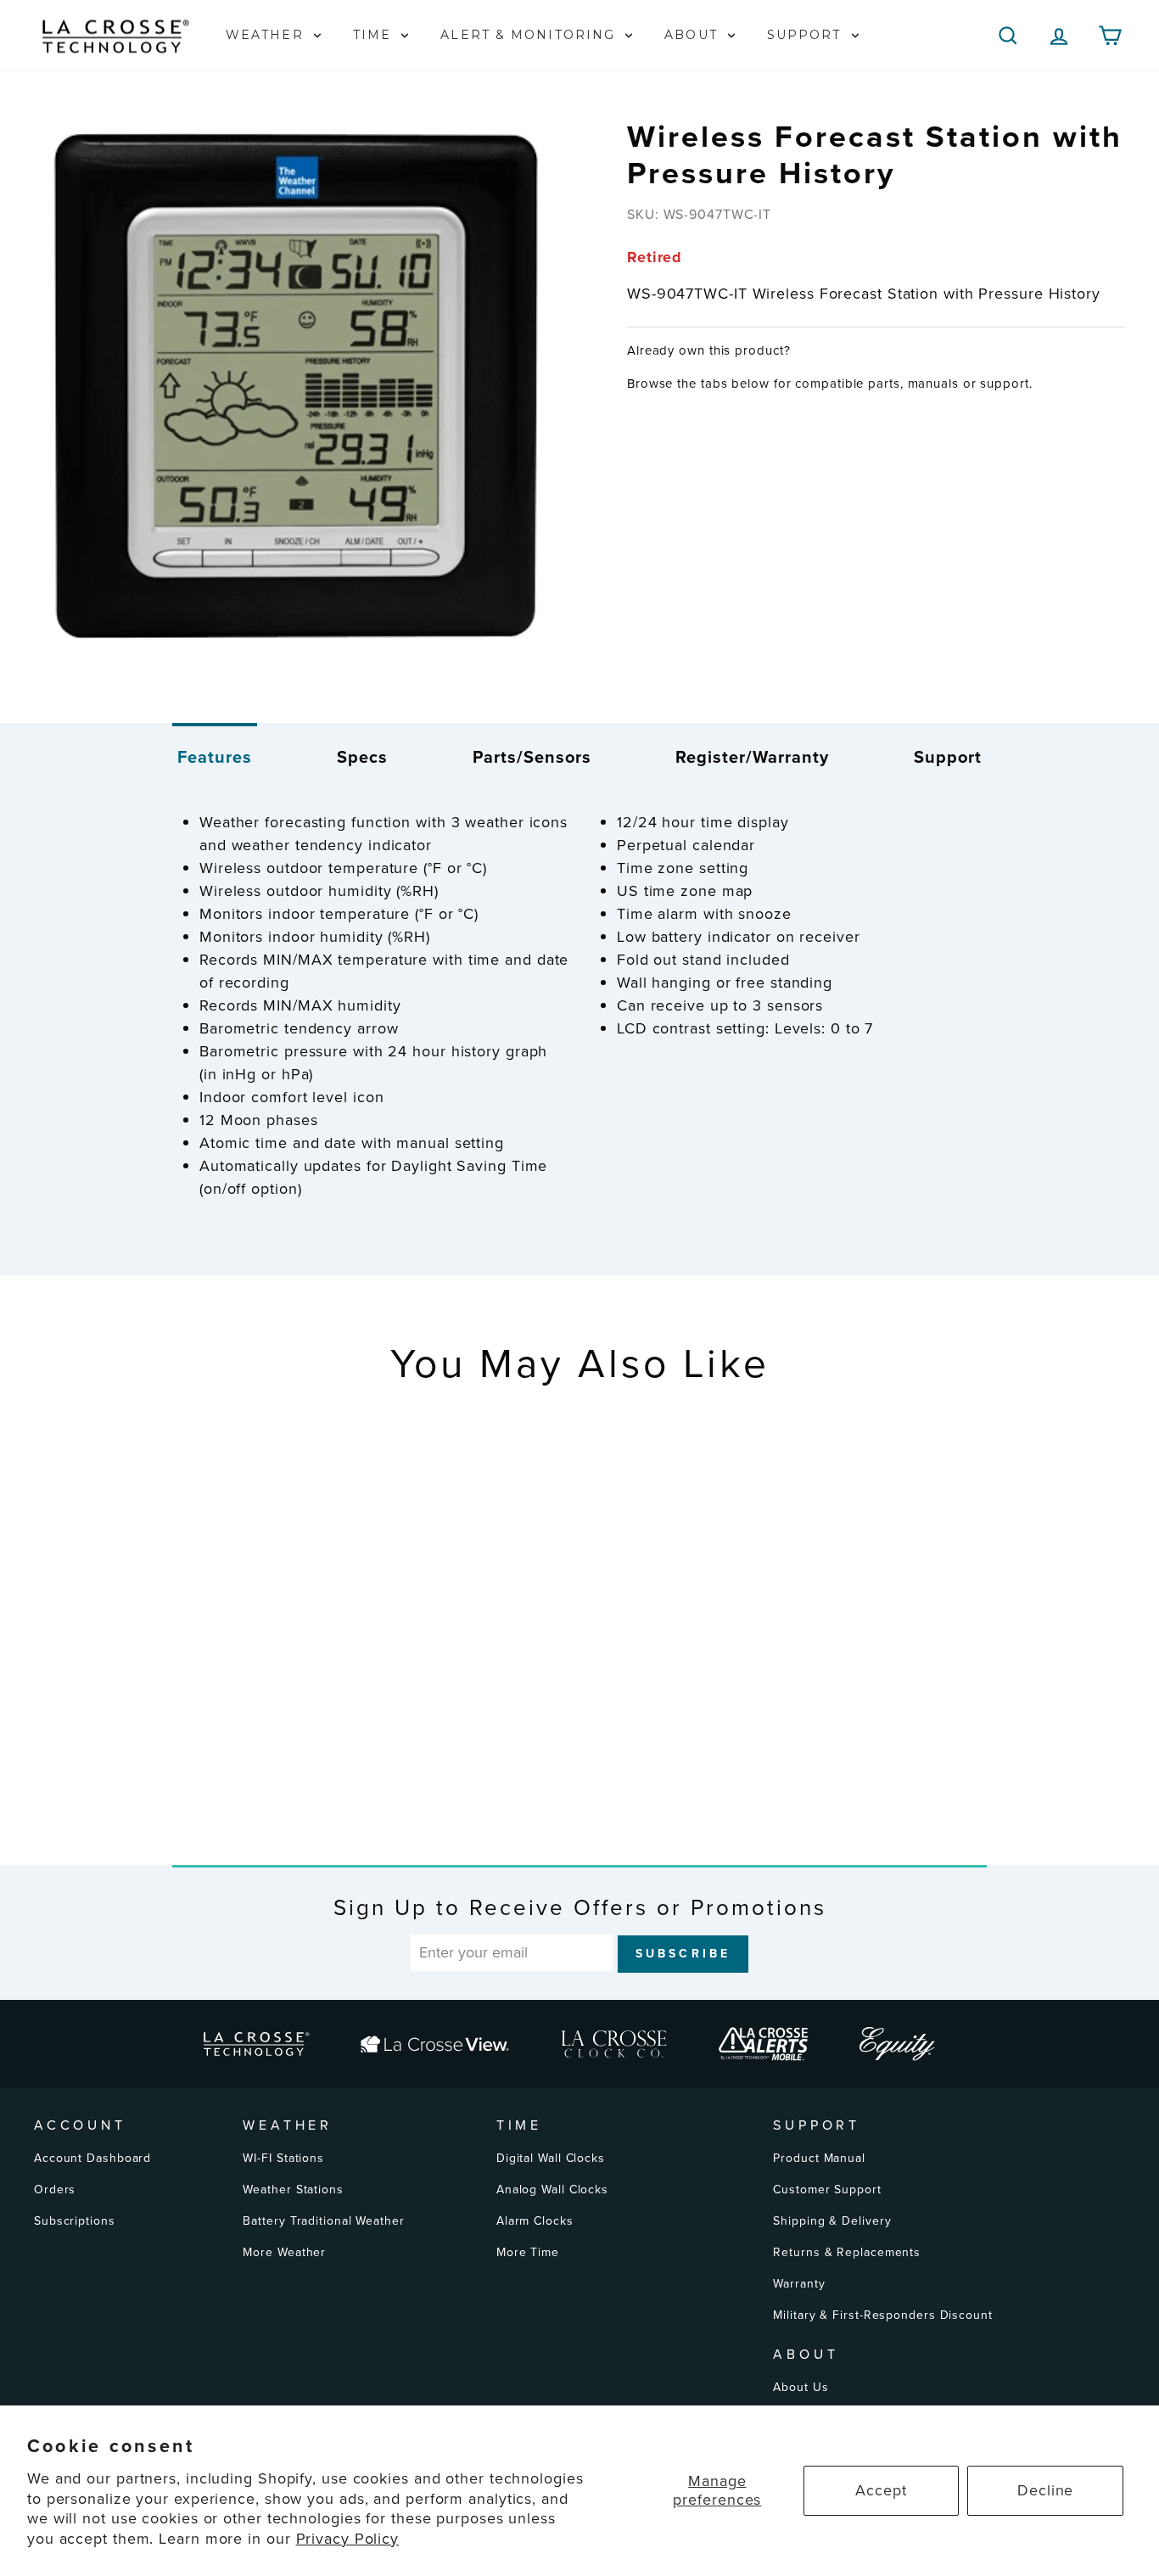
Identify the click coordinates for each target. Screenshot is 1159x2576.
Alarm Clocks (535, 2221)
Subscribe (683, 1954)
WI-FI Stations (283, 2158)
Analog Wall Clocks (552, 2190)
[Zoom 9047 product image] (302, 389)
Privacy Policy (348, 2539)
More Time (528, 2252)
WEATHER (267, 35)
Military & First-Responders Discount (882, 2315)
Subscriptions (75, 2221)
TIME (375, 35)
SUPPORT (807, 35)
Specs (362, 757)
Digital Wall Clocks (551, 2158)
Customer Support (827, 2190)
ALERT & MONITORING (530, 35)
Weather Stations (293, 2190)
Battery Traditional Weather (323, 2221)
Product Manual (819, 2158)
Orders (55, 2190)
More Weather (284, 2252)
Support (948, 757)
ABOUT (694, 35)
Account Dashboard (92, 2158)
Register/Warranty (752, 757)
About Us (801, 2387)
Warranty (799, 2284)
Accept (881, 2490)
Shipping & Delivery (832, 2221)
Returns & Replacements (847, 2252)
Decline (1045, 2490)
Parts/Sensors (532, 757)
